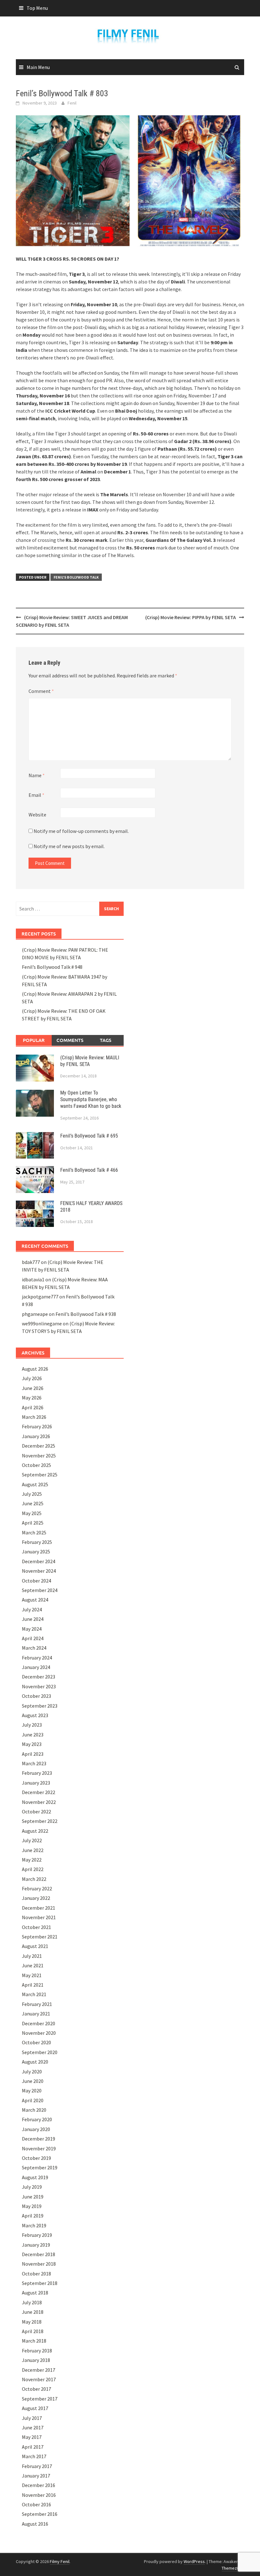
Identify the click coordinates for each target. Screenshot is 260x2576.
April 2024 (33, 1638)
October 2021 (36, 1927)
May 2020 (32, 2091)
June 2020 (33, 2081)
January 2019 (36, 2245)
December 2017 (39, 2370)
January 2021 (36, 2014)
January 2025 (36, 1551)
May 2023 (32, 1744)
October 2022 (36, 1811)
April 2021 (33, 1985)
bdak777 (31, 1262)
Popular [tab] (34, 1040)
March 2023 (34, 1763)
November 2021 (39, 1917)
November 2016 (39, 2495)
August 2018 (35, 2293)
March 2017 (34, 2456)
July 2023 (32, 1725)
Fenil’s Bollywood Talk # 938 (86, 1314)
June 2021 (33, 1965)
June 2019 (33, 2197)
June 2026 (33, 1388)
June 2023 (33, 1735)
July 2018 (32, 2302)
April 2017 (33, 2447)
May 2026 (32, 1398)
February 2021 (37, 2004)
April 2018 (33, 2331)
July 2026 (32, 1378)
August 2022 (35, 1831)
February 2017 (37, 2466)
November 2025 (39, 1456)
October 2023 (36, 1696)
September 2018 (40, 2283)
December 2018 (39, 2254)
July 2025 (32, 1494)
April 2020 (33, 2100)
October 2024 (36, 1581)
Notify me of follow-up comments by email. (81, 831)
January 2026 (36, 1436)
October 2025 (36, 1465)
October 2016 (36, 2504)
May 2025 (32, 1513)
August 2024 (35, 1600)
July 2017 (32, 2418)
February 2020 (37, 2119)
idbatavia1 (33, 1279)
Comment (41, 691)
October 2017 (36, 2389)
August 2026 (35, 1369)
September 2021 (40, 1937)
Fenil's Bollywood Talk (76, 577)
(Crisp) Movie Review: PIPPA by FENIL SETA (191, 617)
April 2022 (33, 1869)
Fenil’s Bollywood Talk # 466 (89, 1170)
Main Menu (38, 67)
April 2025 (33, 1523)
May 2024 (32, 1629)
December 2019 (39, 2139)
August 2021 (35, 1946)
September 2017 (40, 2399)
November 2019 (39, 2148)
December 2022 (39, 1792)
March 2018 (34, 2341)
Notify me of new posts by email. (69, 846)
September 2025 (40, 1475)
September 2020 (40, 2052)
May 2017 (32, 2437)
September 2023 (40, 1706)
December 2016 (39, 2485)
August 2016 (35, 2524)
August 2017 (35, 2408)
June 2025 (33, 1503)
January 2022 (36, 1898)
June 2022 (33, 1850)
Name (37, 775)
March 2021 (34, 1994)
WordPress (194, 2561)
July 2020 (32, 2072)
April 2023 (33, 1754)
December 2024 (39, 1561)
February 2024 (37, 1658)
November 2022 (39, 1802)
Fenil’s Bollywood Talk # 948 (52, 967)
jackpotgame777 (40, 1297)
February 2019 (37, 2235)
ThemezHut (232, 2568)
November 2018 (39, 2264)
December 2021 (39, 1908)
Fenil (72, 103)
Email (36, 795)
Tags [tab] (106, 1040)
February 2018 (37, 2351)
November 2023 (39, 1686)
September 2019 (40, 2167)
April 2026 (33, 1407)
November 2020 (39, 2033)
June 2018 (33, 2312)
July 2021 (32, 1956)
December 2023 (39, 1677)
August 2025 (35, 1484)
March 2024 (34, 1648)
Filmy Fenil (60, 2561)
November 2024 (39, 1571)
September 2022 (40, 1821)
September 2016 (40, 2514)
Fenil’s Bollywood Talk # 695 (89, 1136)
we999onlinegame (42, 1323)
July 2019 (32, 2187)
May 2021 (32, 1975)
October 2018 (36, 2274)
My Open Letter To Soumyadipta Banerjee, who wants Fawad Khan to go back (91, 1099)
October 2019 (36, 2158)
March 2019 (34, 2225)
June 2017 (33, 2427)
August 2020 (35, 2062)
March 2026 (34, 1417)
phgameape (35, 1314)
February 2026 (37, 1426)
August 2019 (35, 2177)
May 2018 (32, 2322)
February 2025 (37, 1542)
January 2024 (36, 1667)
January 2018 (36, 2360)
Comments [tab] (70, 1040)
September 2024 (40, 1590)
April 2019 (33, 2216)
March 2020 (34, 2110)
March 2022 (34, 1879)
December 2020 (39, 2023)
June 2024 (33, 1619)
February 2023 (37, 1773)
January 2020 (36, 2129)
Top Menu (37, 8)
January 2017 (36, 2476)
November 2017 (39, 2379)
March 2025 (34, 1532)
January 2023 (36, 1783)
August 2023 (35, 1715)
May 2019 (32, 2206)
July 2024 (32, 1609)
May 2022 (32, 1860)
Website (37, 815)
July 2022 (32, 1840)
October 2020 (36, 2042)
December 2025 (39, 1446)
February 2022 (37, 1888)
